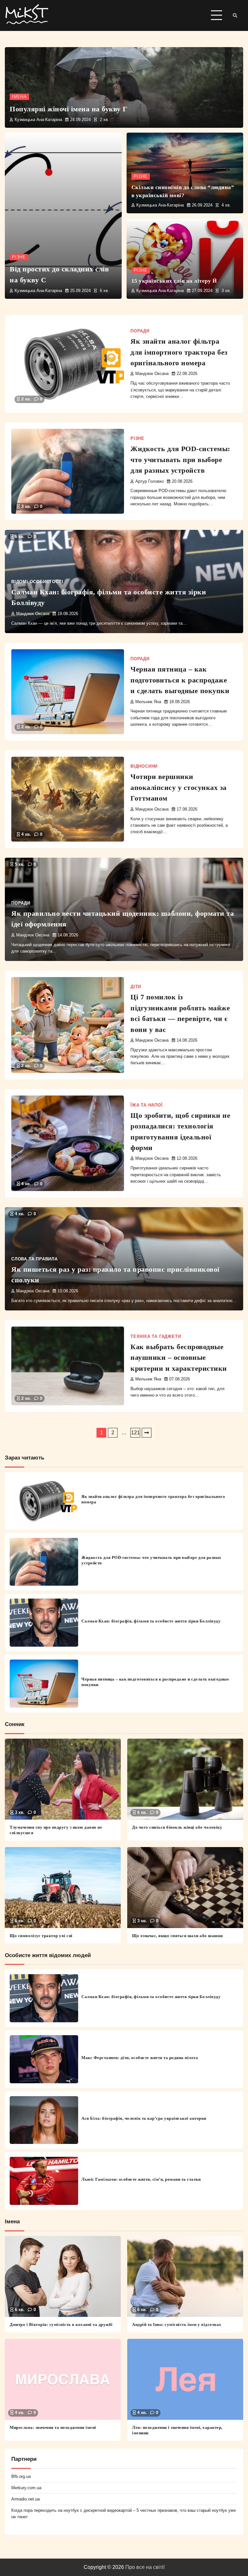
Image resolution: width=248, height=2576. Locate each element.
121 (135, 1433)
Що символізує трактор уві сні (41, 1936)
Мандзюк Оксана (152, 374)
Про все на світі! (145, 2567)
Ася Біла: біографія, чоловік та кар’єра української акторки (144, 2118)
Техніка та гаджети (156, 1337)
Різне (19, 257)
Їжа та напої (147, 1105)
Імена (19, 97)
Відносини (144, 766)
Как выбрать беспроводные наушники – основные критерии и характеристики (179, 1358)
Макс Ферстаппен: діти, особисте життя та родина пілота (140, 2058)
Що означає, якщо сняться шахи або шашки (177, 1936)
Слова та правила (35, 1259)
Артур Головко (150, 481)
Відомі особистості (37, 582)
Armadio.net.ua (26, 2499)
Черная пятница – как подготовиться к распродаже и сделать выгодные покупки (180, 680)
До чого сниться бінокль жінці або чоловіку (177, 1827)
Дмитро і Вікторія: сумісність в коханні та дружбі (61, 2324)
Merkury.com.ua (26, 2488)
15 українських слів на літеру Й (174, 281)
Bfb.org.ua (21, 2476)
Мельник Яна (148, 702)
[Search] (235, 15)
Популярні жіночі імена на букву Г (69, 109)
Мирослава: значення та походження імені (53, 2427)
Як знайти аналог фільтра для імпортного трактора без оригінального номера (179, 352)
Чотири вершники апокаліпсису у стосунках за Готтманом (179, 787)
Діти (136, 987)
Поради (140, 331)
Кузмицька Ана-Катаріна (38, 120)
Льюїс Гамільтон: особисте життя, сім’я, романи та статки (141, 2179)
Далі (147, 1433)
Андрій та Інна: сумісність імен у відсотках (177, 2324)
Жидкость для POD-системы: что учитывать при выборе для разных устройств (180, 460)
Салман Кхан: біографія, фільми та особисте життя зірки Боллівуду (151, 1621)
